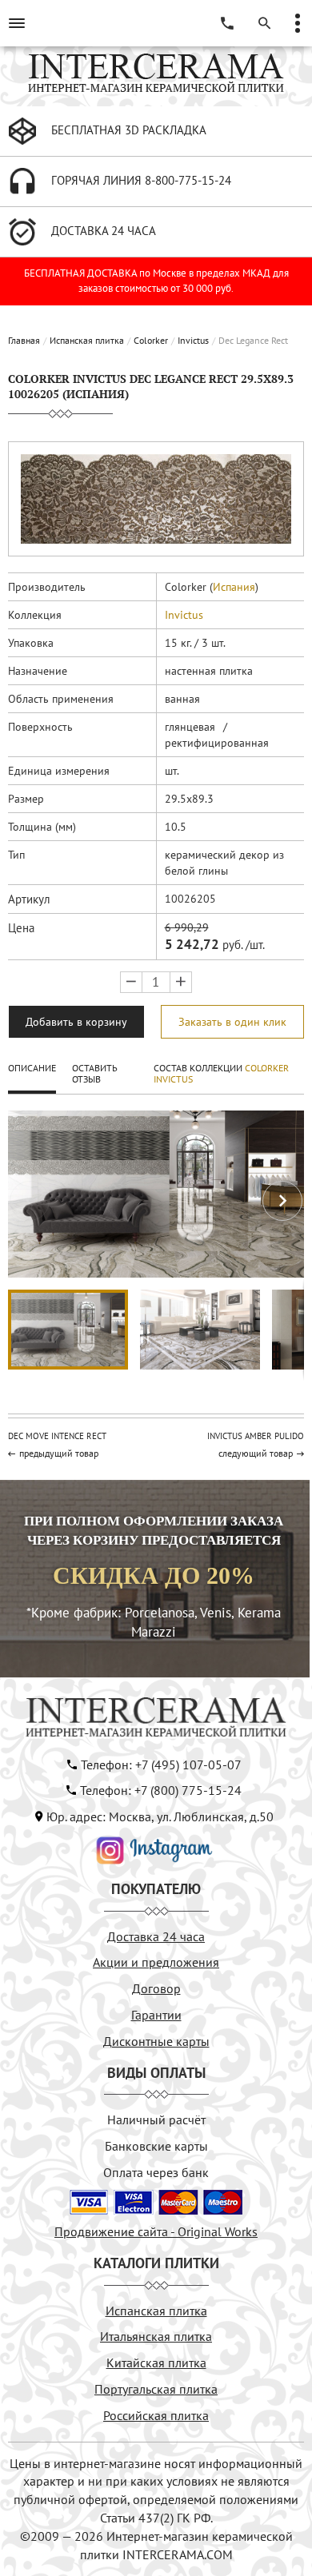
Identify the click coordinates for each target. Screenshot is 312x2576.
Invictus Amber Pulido (256, 1436)
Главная (24, 340)
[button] (282, 1201)
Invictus (193, 340)
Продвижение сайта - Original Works (156, 2231)
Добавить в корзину (76, 1022)
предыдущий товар (59, 1453)
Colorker (151, 340)
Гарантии (156, 2015)
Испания (234, 587)
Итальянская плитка (156, 2336)
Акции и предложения (156, 1962)
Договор (156, 1988)
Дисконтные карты (156, 2041)
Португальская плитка (156, 2389)
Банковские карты (156, 2146)
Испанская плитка (87, 340)
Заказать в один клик (232, 1022)
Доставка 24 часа (156, 1936)
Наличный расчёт (156, 2119)
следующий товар (256, 1453)
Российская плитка (156, 2415)
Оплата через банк (156, 2172)
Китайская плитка (156, 2363)
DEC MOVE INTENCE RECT (57, 1436)
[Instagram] (154, 1848)
